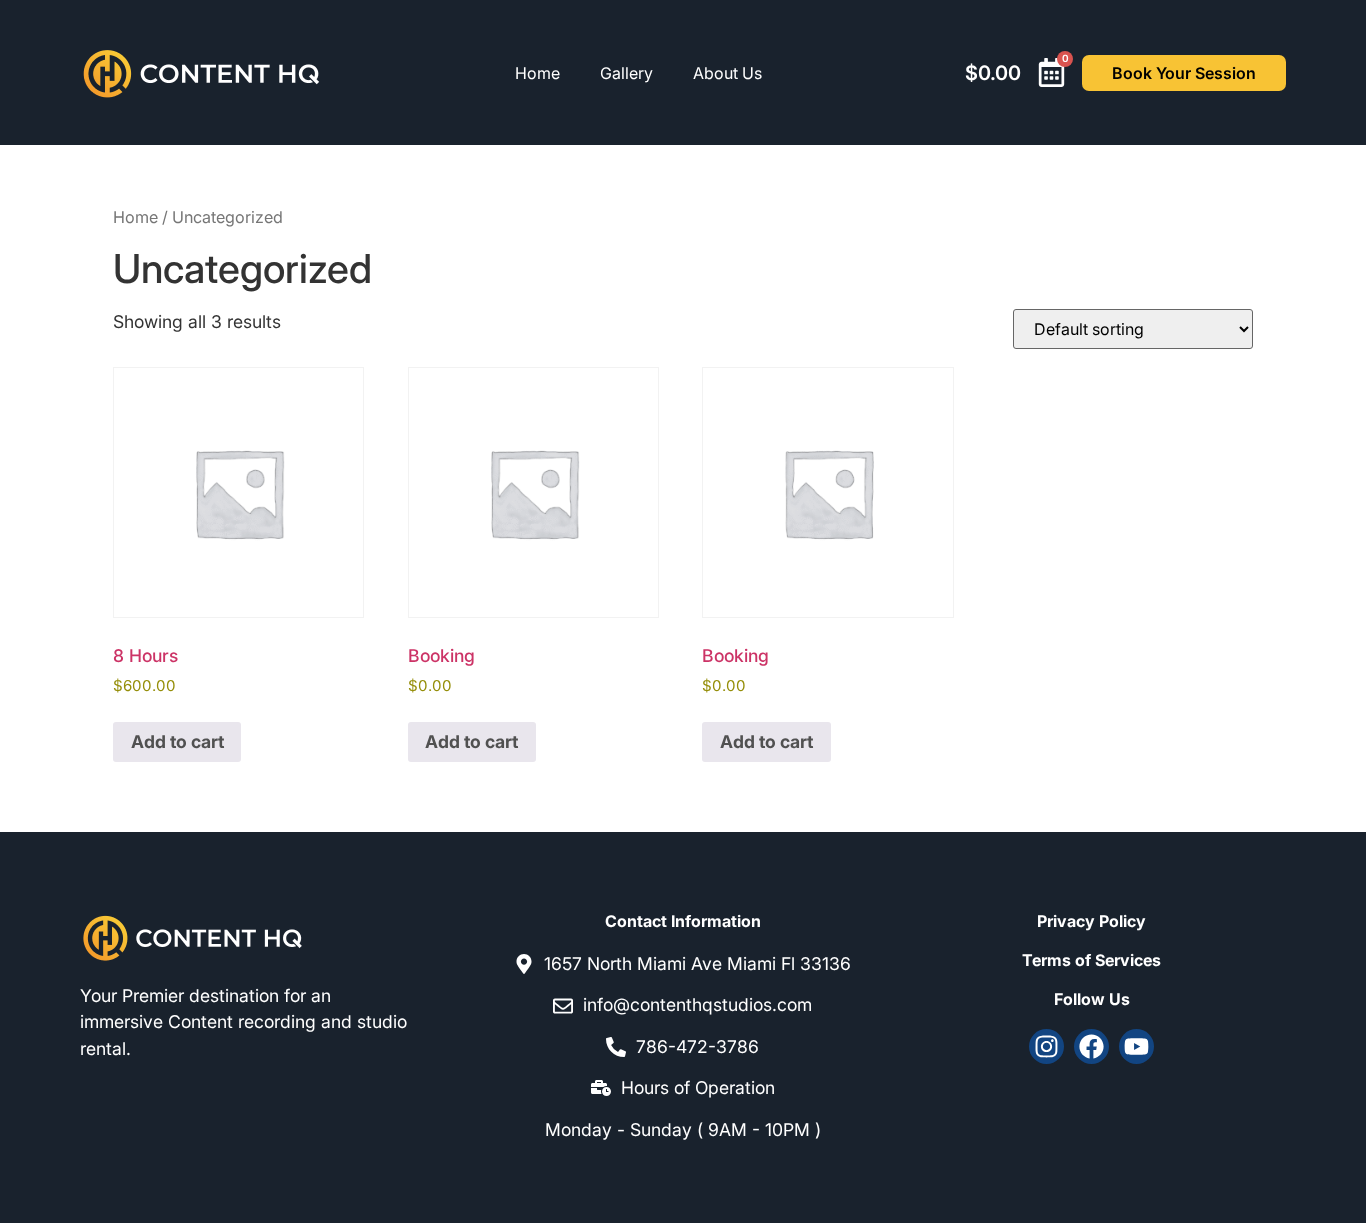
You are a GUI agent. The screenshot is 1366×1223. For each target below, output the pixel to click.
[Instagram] (1046, 1046)
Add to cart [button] (177, 741)
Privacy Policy (1091, 921)
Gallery (626, 73)
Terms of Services (1091, 960)
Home (537, 73)
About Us (727, 73)
